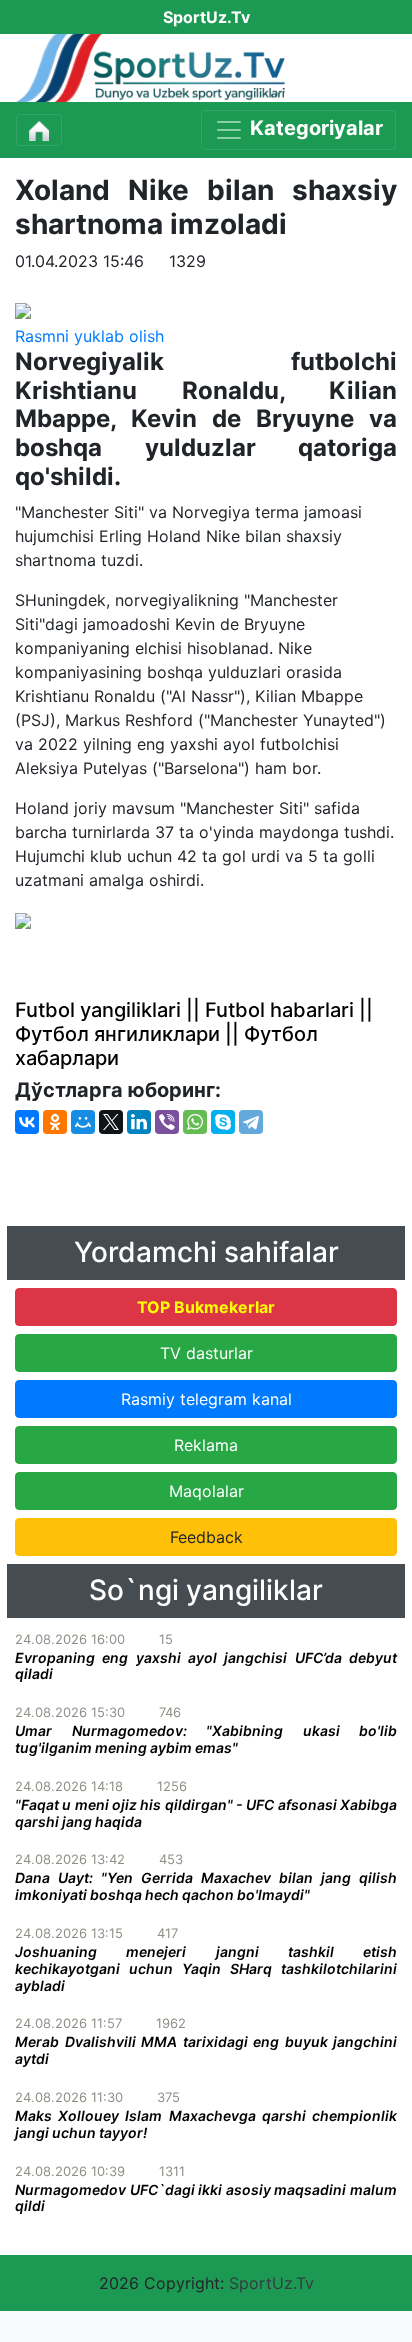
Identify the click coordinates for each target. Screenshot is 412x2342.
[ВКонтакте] (27, 1122)
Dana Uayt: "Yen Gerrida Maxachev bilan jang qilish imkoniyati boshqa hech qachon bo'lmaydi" (206, 1886)
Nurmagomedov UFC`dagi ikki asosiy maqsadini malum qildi (206, 2198)
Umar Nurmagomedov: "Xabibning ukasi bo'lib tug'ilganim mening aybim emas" (206, 1739)
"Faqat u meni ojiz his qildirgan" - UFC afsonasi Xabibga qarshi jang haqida (206, 1813)
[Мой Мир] (83, 1122)
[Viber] (167, 1122)
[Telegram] (251, 1122)
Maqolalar (206, 1491)
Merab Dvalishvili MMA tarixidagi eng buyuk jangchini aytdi (206, 2050)
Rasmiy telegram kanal (206, 1399)
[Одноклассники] (55, 1122)
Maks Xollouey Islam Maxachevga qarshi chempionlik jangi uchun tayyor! (206, 2124)
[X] (111, 1122)
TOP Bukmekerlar (206, 1307)
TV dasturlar (206, 1353)
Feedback (206, 1537)
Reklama (206, 1445)
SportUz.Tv (271, 2283)
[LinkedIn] (139, 1122)
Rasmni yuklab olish (89, 336)
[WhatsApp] (195, 1122)
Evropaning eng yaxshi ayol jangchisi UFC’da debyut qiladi (206, 1666)
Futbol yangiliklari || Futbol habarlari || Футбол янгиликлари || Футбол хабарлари (194, 1034)
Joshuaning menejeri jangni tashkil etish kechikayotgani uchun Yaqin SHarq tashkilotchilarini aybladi (206, 1968)
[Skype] (223, 1122)
